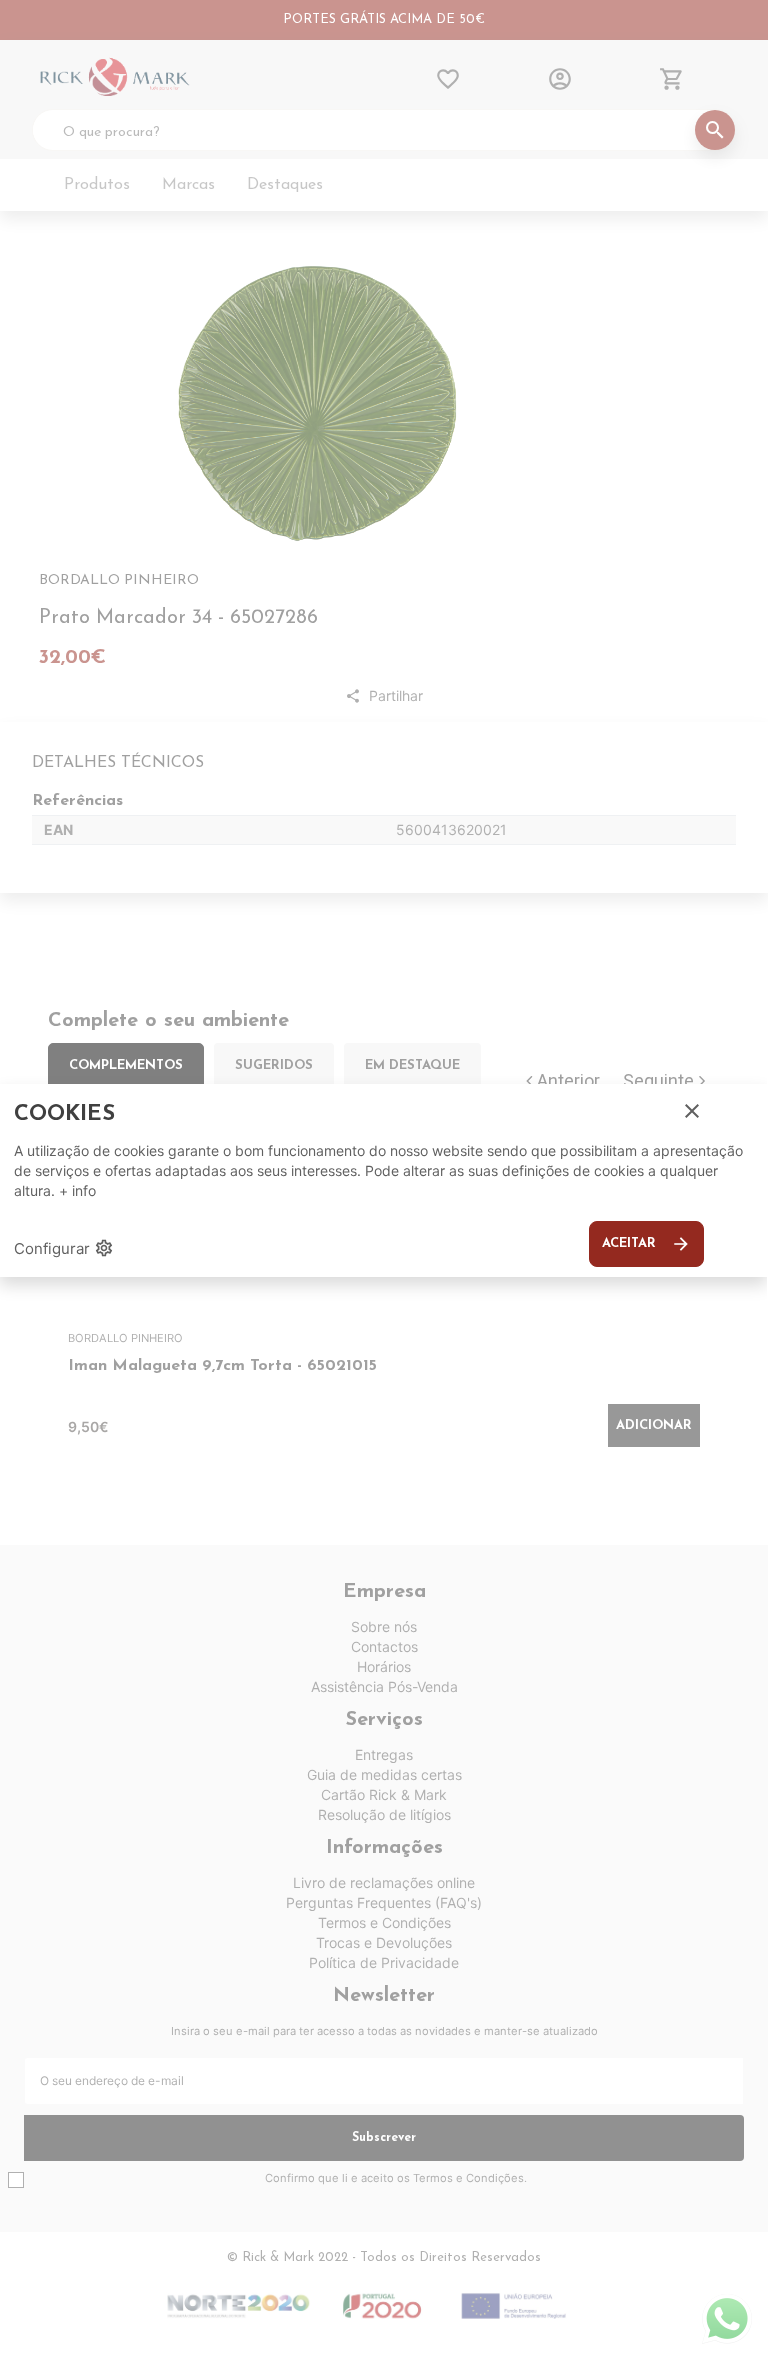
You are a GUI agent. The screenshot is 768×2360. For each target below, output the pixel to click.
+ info (77, 1190)
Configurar (64, 1248)
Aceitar (646, 1244)
